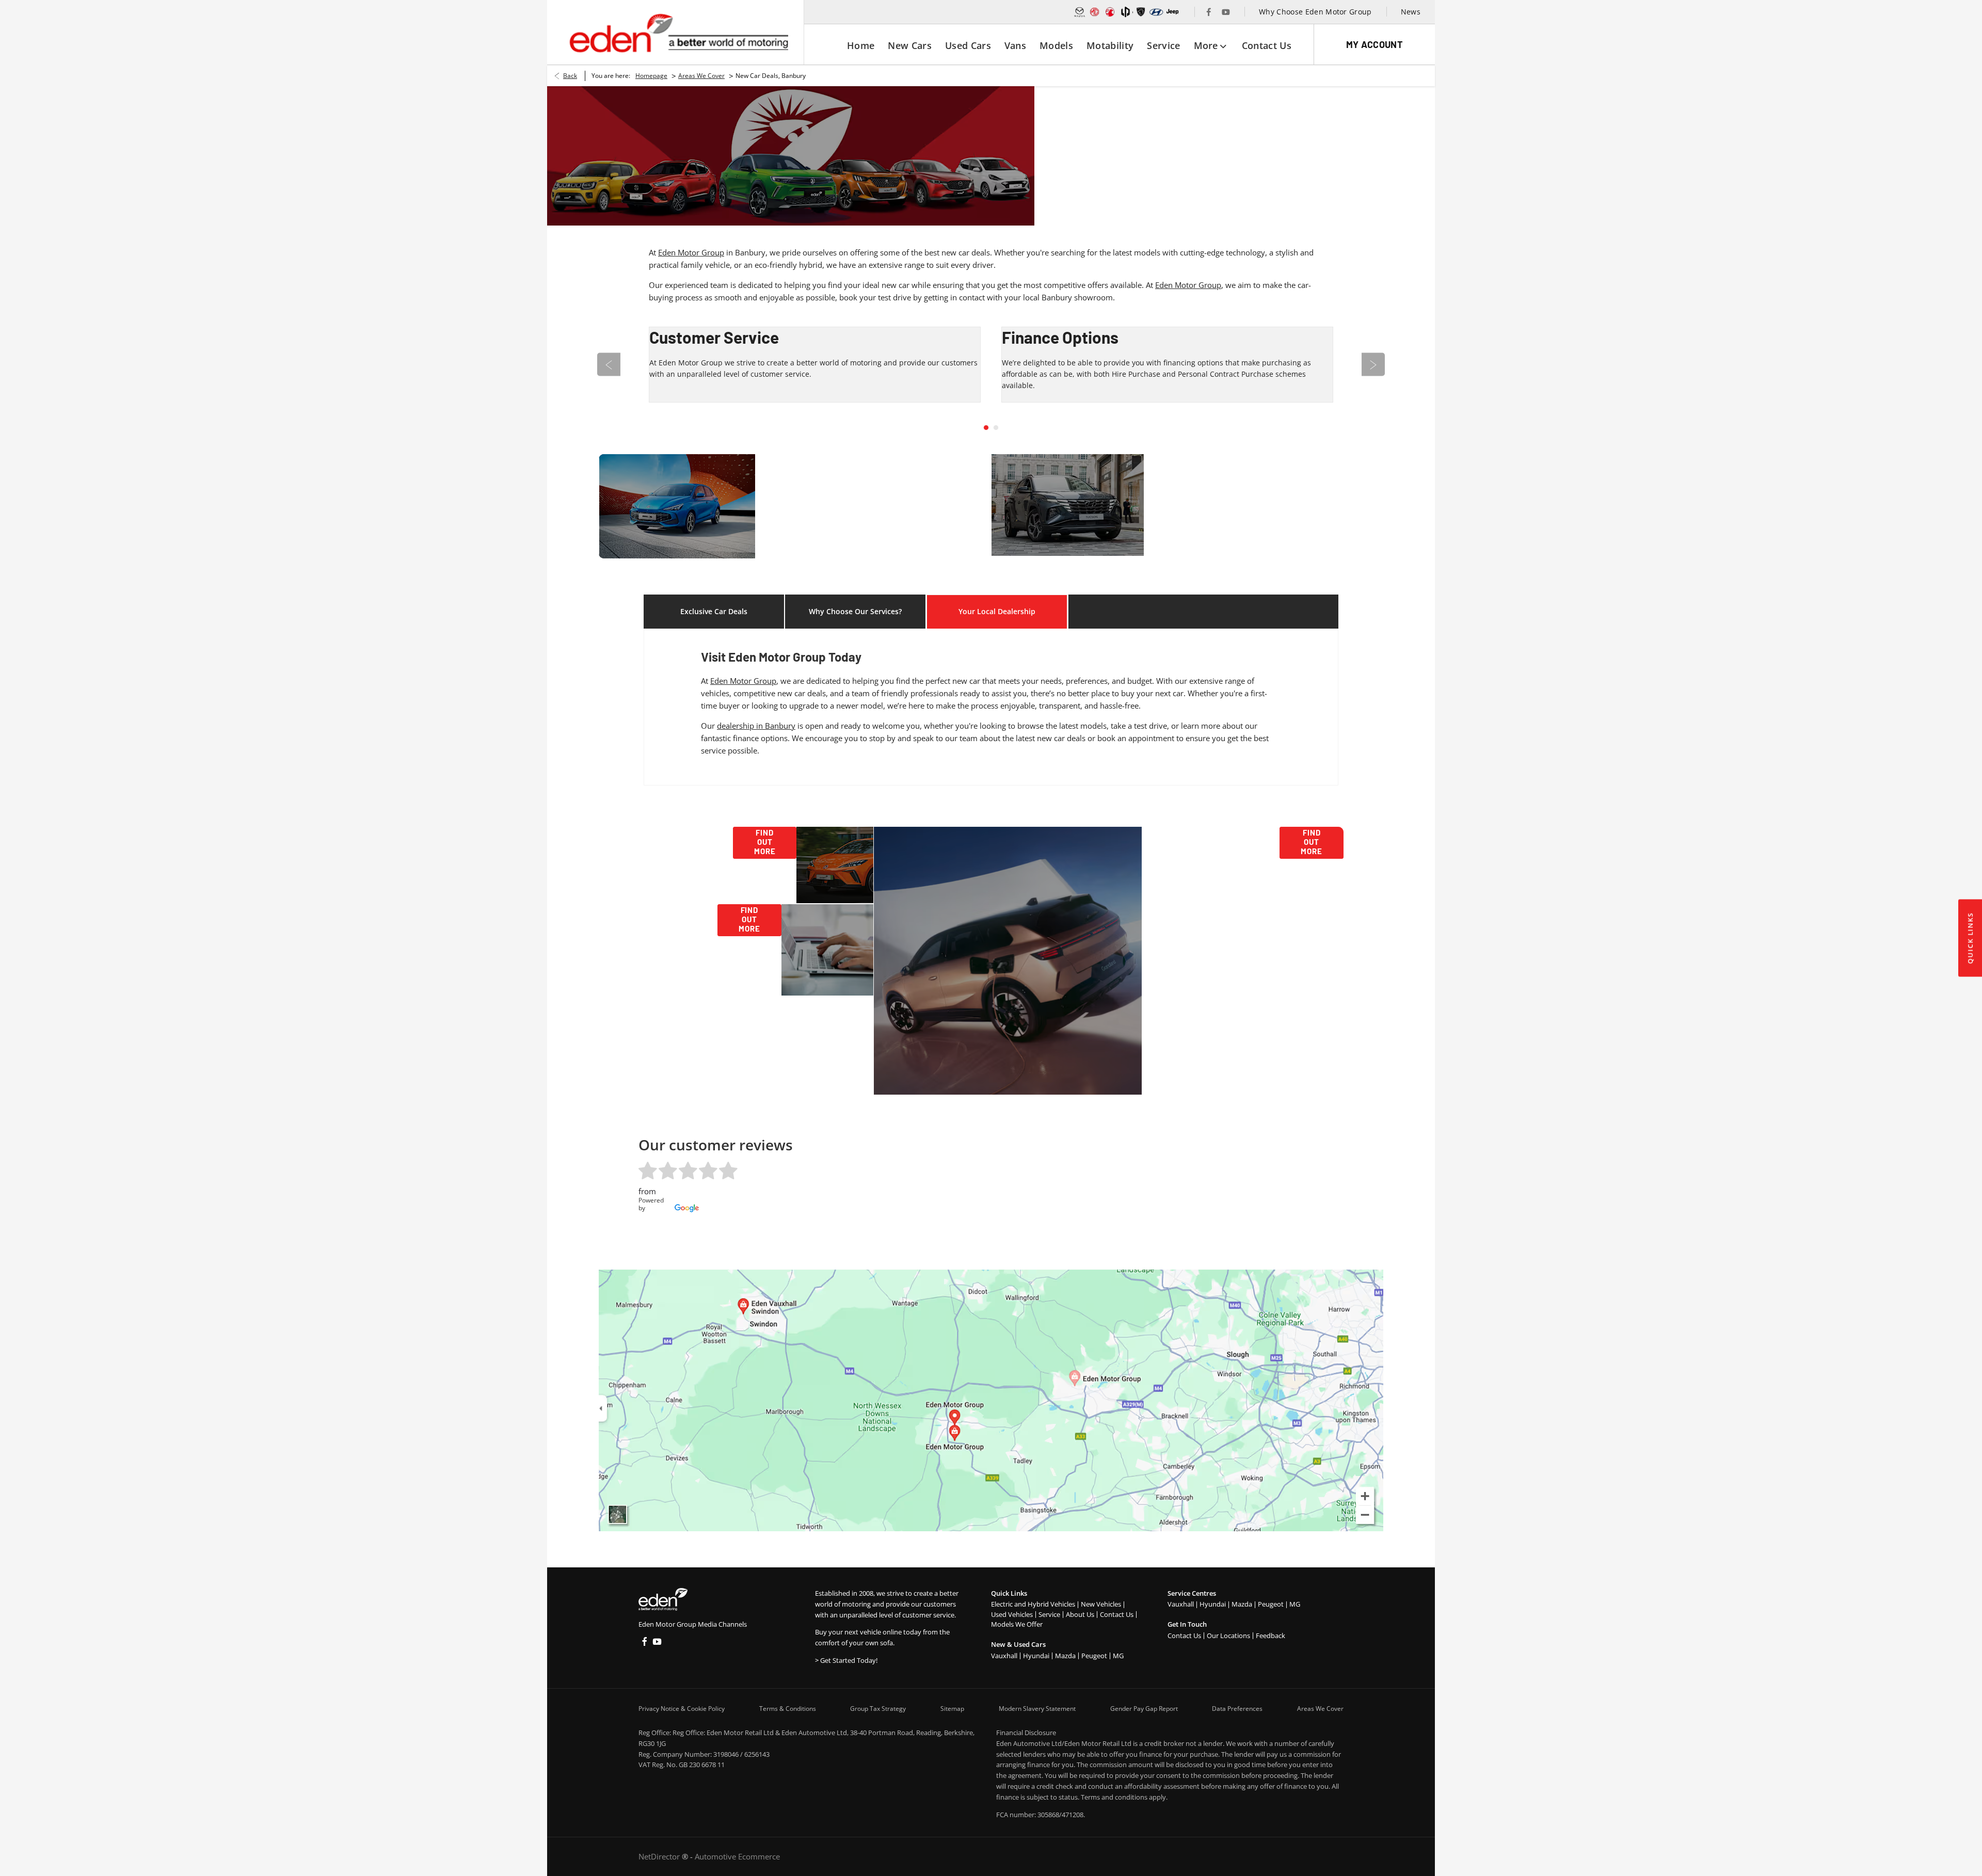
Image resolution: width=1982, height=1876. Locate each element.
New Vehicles (1101, 1604)
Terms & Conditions (788, 1709)
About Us (1080, 1614)
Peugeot (1094, 1656)
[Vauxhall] (1110, 12)
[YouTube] (1226, 12)
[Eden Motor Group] (678, 33)
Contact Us (1117, 1614)
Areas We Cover (701, 76)
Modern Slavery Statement (1037, 1709)
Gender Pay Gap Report (1144, 1709)
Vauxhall (1004, 1656)
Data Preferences (1237, 1709)
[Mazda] (1080, 12)
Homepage (651, 76)
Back (570, 76)
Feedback (1270, 1636)
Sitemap (952, 1709)
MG (1118, 1656)
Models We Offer (1017, 1624)
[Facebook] (1209, 12)
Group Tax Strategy (878, 1709)
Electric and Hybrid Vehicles (1033, 1604)
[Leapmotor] (1126, 12)
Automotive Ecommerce (737, 1856)
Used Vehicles (1012, 1614)
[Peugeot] (1141, 12)
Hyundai (1036, 1656)
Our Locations (1228, 1636)
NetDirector (660, 1856)
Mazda (1065, 1656)
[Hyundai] (1156, 12)
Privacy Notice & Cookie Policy (682, 1709)
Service (1049, 1614)
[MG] (1095, 12)
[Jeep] (1173, 12)
